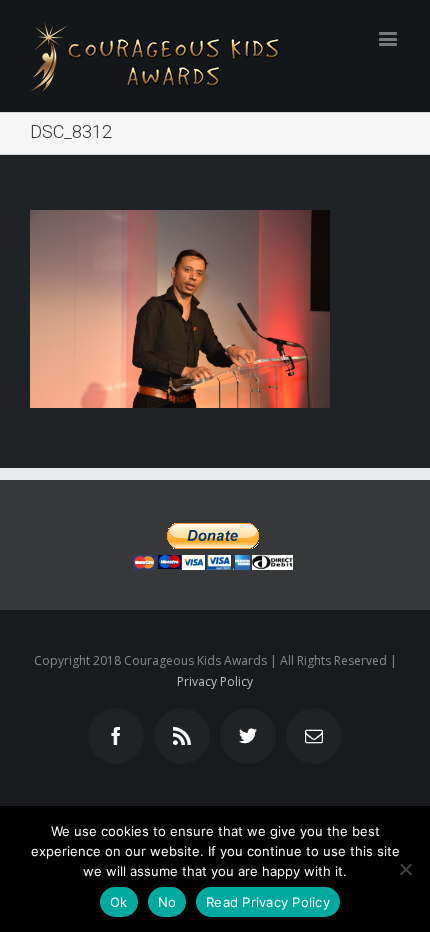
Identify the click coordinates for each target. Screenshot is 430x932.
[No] (405, 869)
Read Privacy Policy (268, 902)
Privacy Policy (215, 681)
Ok (119, 902)
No (167, 902)
